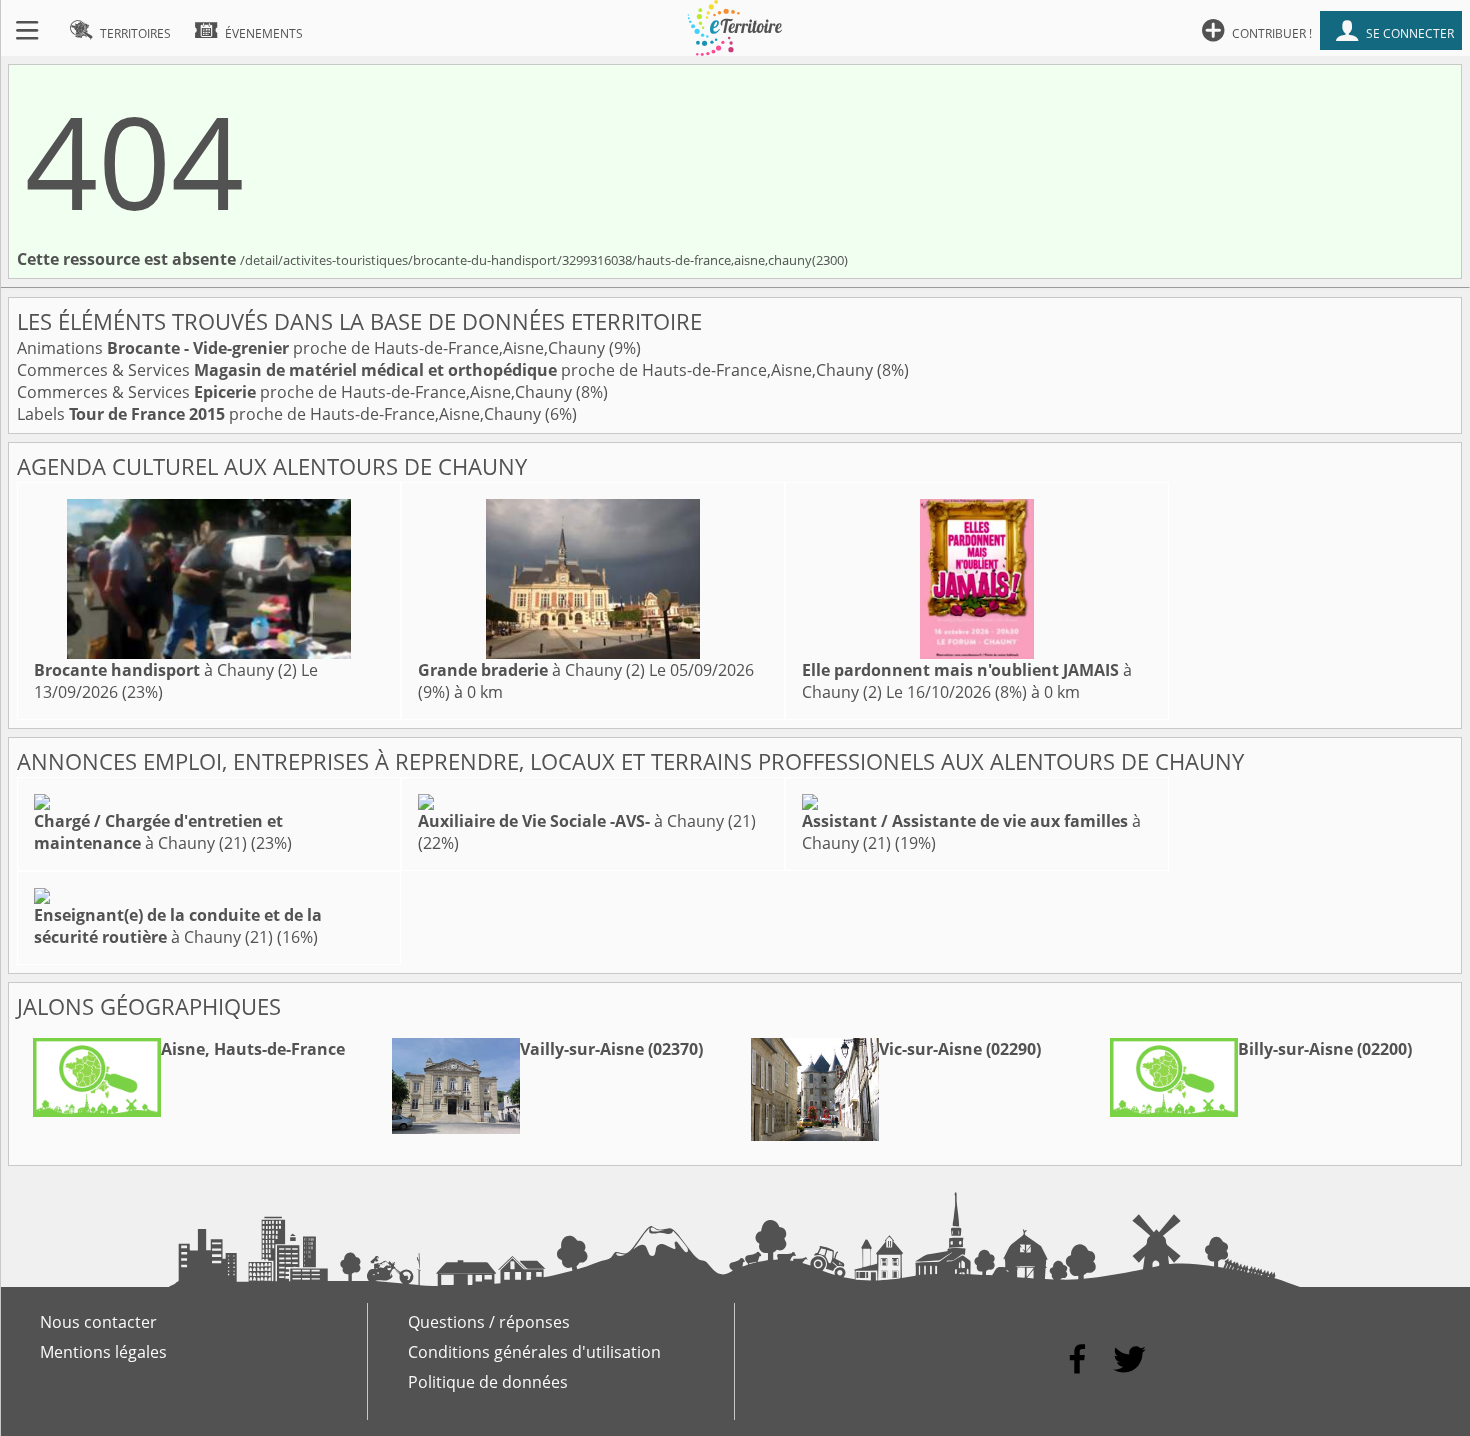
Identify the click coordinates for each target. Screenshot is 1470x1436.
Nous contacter (98, 1322)
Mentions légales (103, 1352)
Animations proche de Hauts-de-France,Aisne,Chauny (313, 348)
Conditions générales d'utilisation (534, 1352)
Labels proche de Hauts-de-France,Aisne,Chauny (281, 414)
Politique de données (488, 1382)
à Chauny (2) (165, 670)
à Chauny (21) (158, 832)
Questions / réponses (489, 1322)
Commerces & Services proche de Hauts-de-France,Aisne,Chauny (447, 370)
